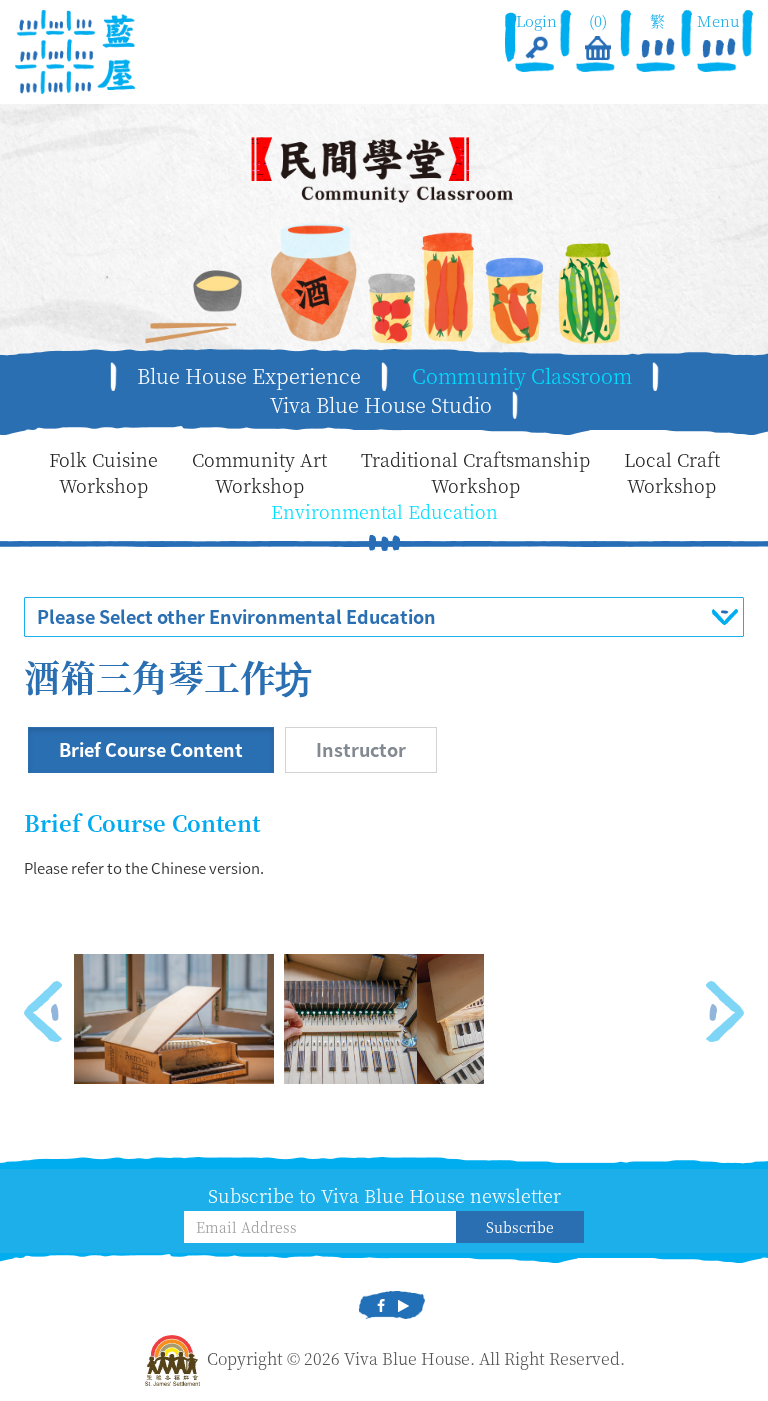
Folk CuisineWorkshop (103, 472)
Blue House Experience (249, 376)
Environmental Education (384, 511)
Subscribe (520, 1227)
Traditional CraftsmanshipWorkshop (475, 472)
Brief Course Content (151, 749)
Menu (719, 20)
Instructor (361, 749)
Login (536, 20)
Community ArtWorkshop (259, 472)
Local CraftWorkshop (672, 472)
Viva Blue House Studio (381, 405)
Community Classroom (522, 376)
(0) (597, 20)
